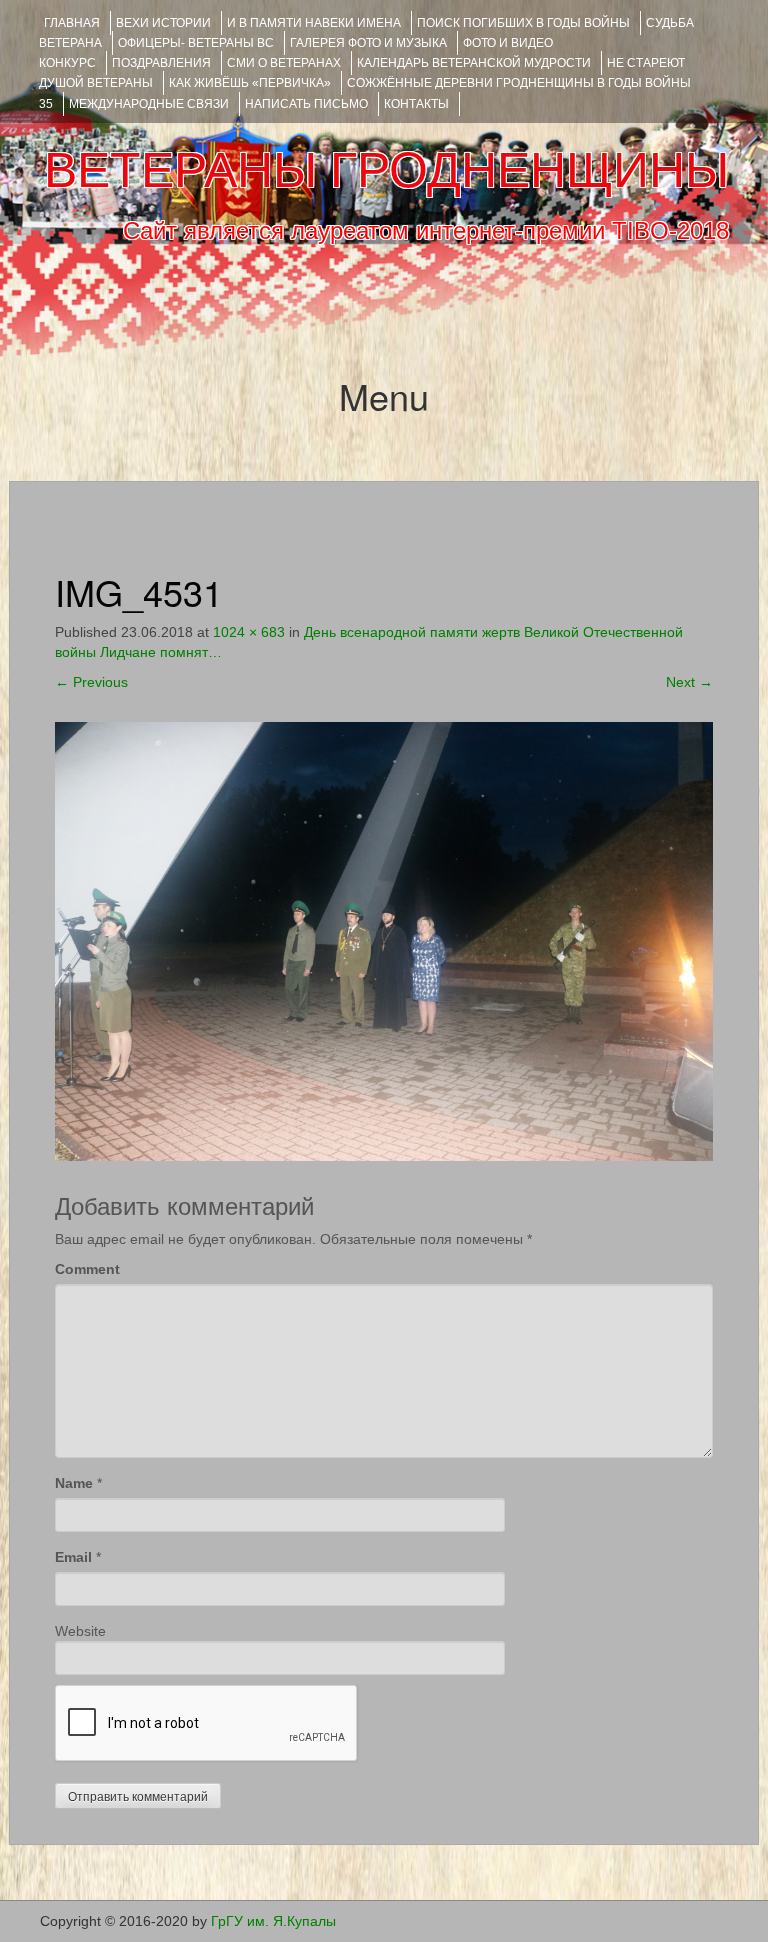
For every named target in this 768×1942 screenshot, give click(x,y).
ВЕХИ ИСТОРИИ (163, 23)
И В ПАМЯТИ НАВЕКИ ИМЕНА (314, 23)
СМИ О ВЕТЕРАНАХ (284, 63)
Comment (87, 1269)
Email (73, 1557)
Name (74, 1483)
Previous (91, 682)
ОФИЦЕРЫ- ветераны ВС (196, 43)
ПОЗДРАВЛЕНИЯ (161, 63)
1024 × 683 (249, 632)
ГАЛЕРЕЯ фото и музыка (368, 43)
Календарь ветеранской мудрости (474, 63)
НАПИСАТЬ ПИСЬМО (306, 104)
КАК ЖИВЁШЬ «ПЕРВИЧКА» (250, 83)
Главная (72, 23)
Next (689, 682)
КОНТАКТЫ (416, 104)
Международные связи (149, 104)
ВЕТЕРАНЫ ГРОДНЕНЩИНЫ (386, 170)
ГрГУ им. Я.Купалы (273, 1921)
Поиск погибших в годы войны (523, 23)
